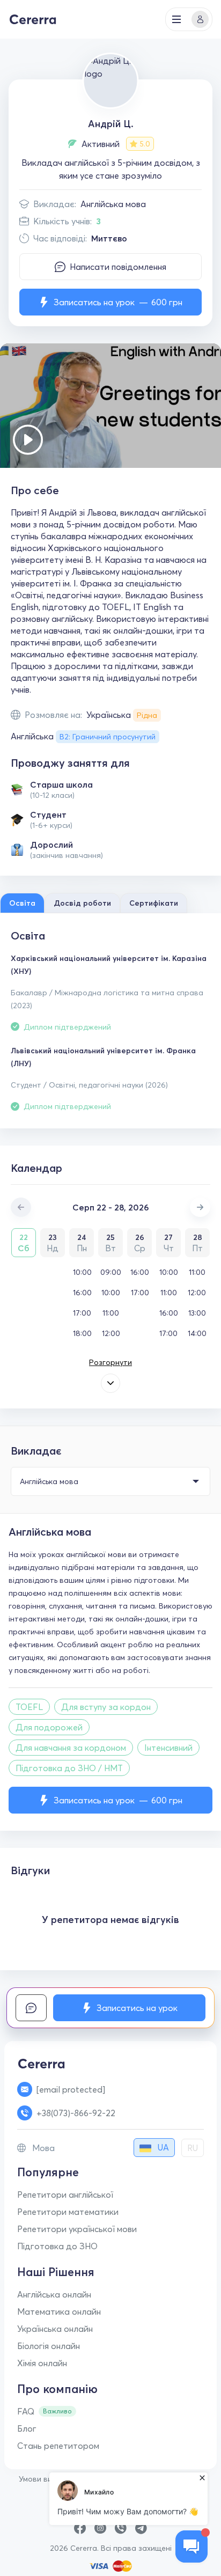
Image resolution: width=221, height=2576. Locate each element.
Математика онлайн (59, 2311)
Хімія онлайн (42, 2363)
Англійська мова (113, 204)
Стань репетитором (58, 2446)
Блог (27, 2428)
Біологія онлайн (49, 2346)
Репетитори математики (68, 2212)
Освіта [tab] (22, 903)
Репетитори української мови (77, 2229)
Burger (176, 19)
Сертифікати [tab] (154, 903)
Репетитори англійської (65, 2195)
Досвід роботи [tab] (82, 903)
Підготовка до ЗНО (57, 2246)
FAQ (26, 2411)
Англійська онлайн (54, 2294)
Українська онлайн (55, 2329)
